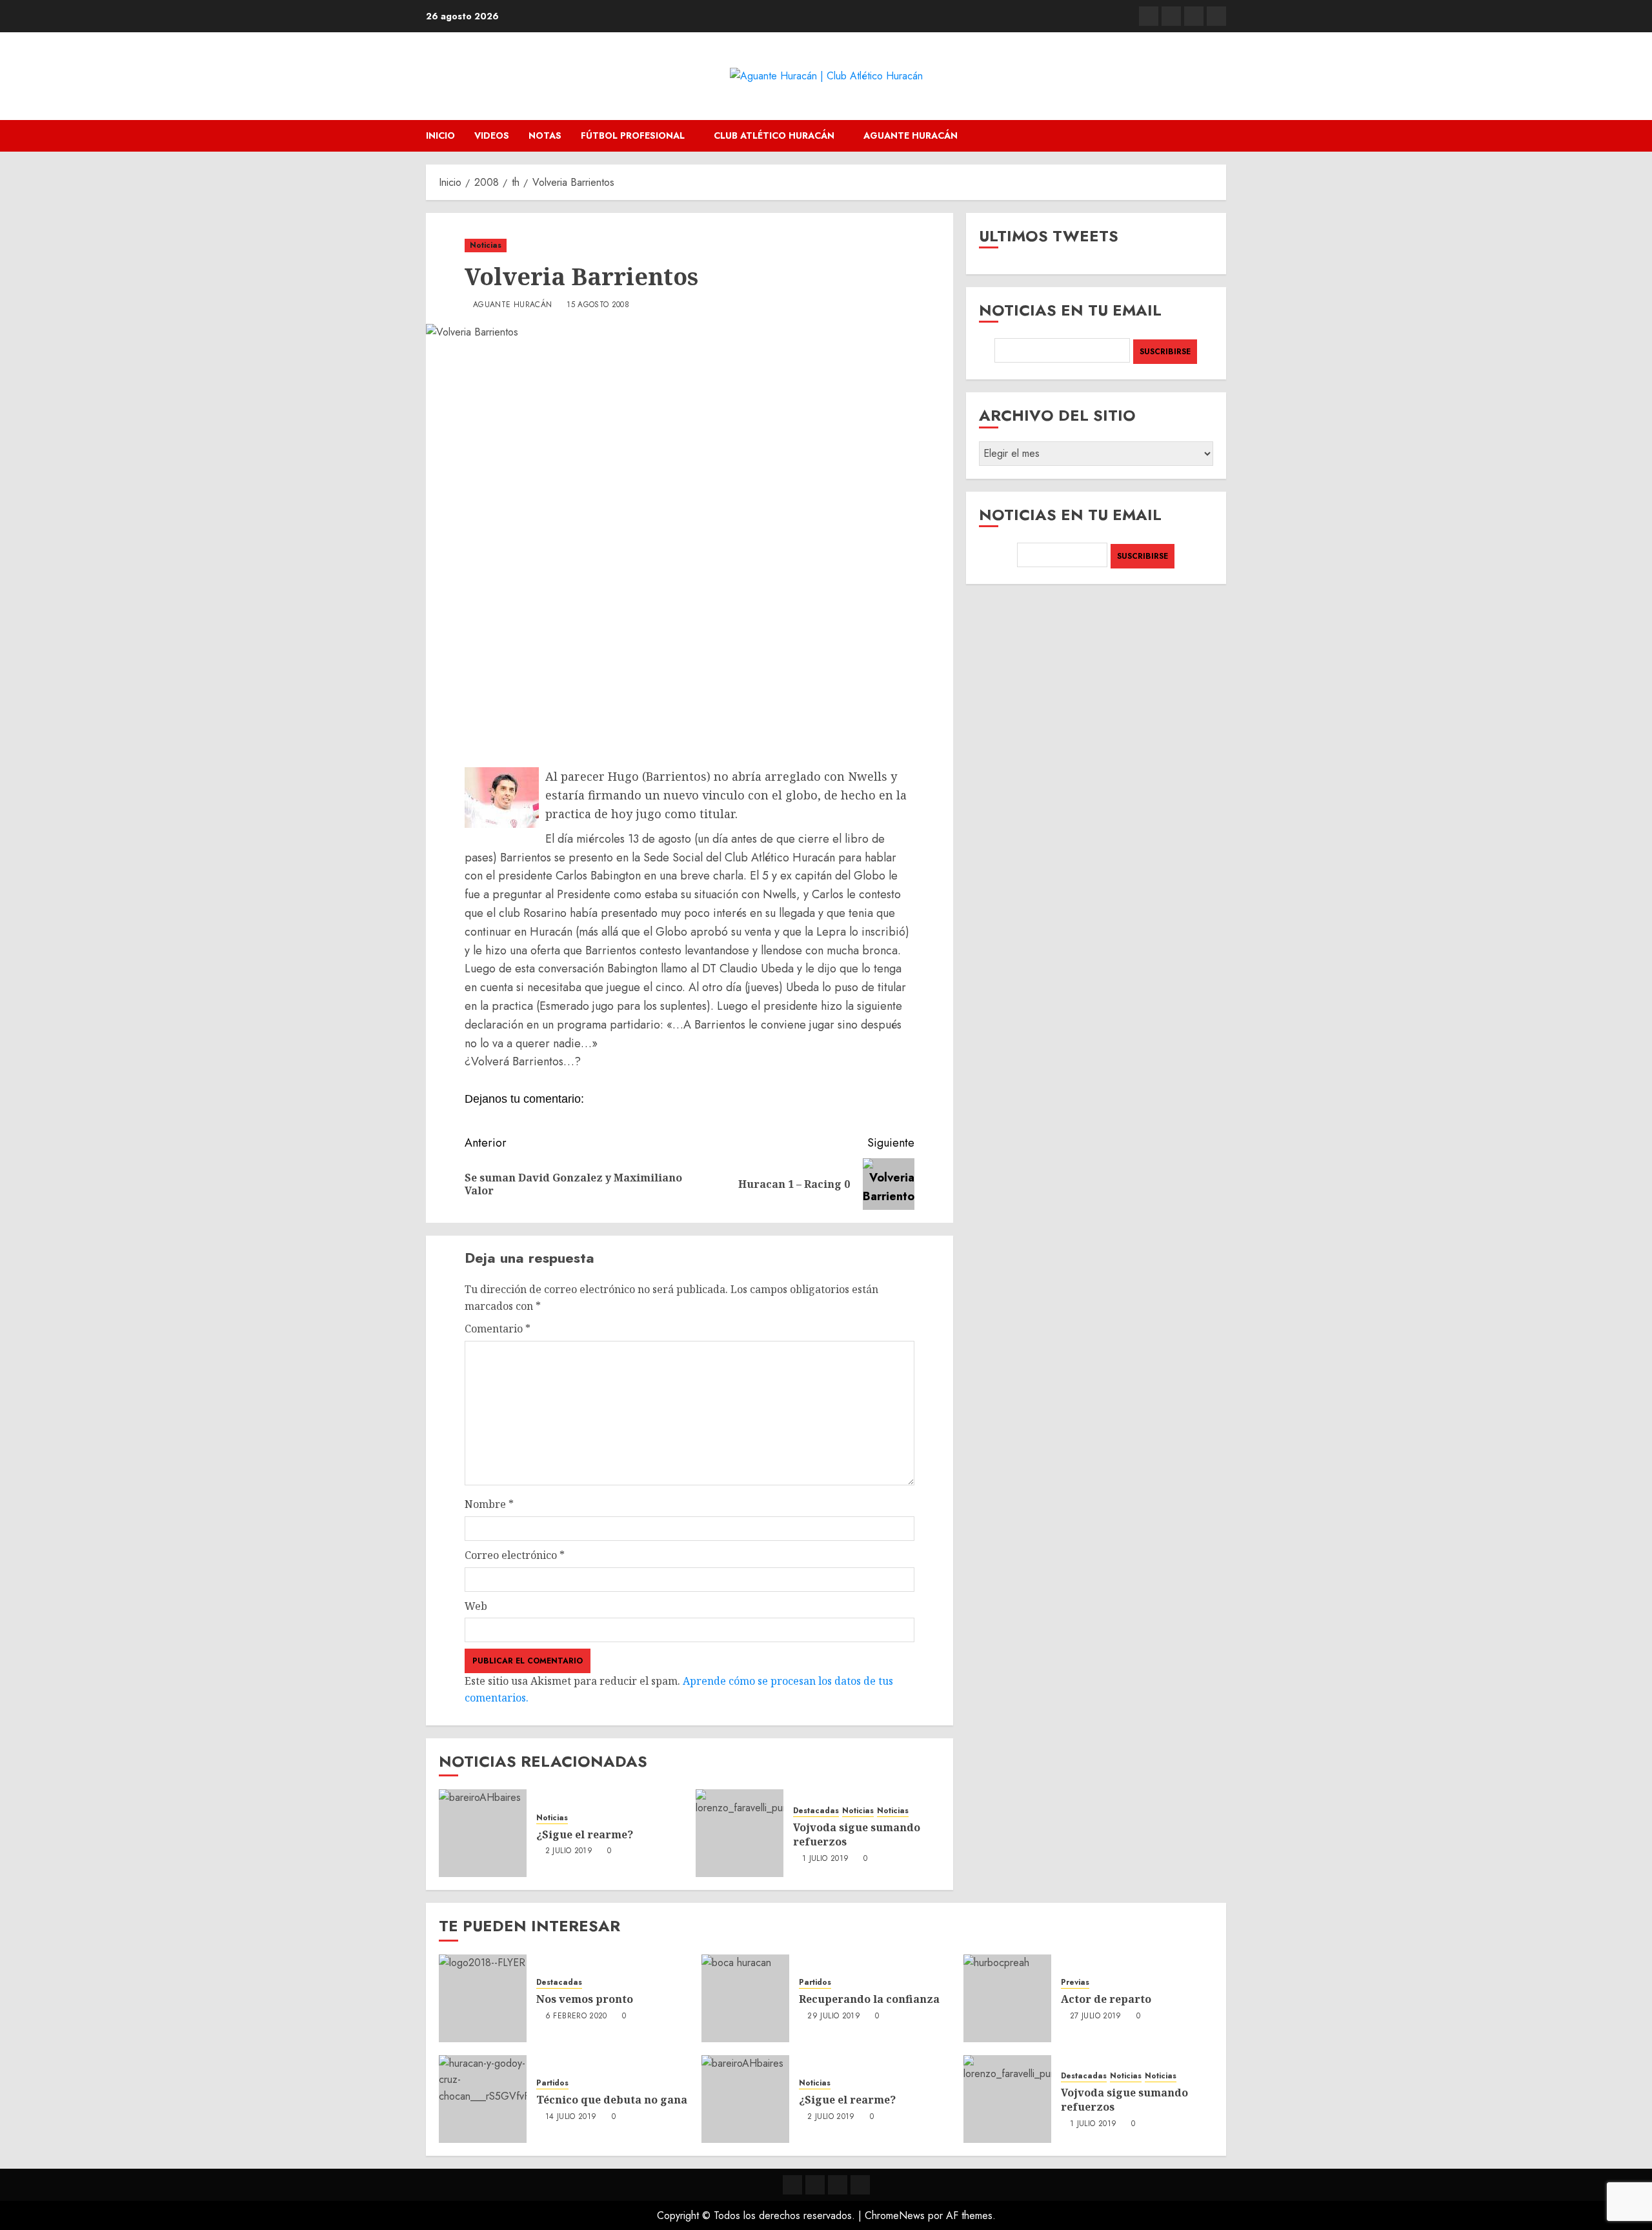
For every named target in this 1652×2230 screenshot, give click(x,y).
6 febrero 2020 (576, 2016)
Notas (545, 136)
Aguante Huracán (911, 136)
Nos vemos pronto (585, 1999)
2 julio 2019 (569, 1851)
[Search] (1218, 136)
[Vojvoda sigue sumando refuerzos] (740, 1833)
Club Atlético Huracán (774, 136)
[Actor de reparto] (1007, 1998)
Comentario (498, 1329)
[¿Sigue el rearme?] (483, 1833)
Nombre (489, 1504)
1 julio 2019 (825, 1859)
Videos (492, 136)
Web (476, 1606)
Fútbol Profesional (633, 136)
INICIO (440, 136)
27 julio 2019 (1096, 2016)
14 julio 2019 (571, 2117)
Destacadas (816, 1811)
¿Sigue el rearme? (585, 1834)
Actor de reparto (1106, 1999)
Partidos (815, 1983)
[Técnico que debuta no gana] (483, 2099)
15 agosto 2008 (598, 305)
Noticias (486, 245)
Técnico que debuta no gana (612, 2100)
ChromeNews (895, 2215)
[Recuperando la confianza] (745, 1998)
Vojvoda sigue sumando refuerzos (857, 1834)
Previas (1075, 1983)
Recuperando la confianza (869, 1999)
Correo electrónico (515, 1555)
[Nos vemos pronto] (483, 1998)
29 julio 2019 (834, 2016)
